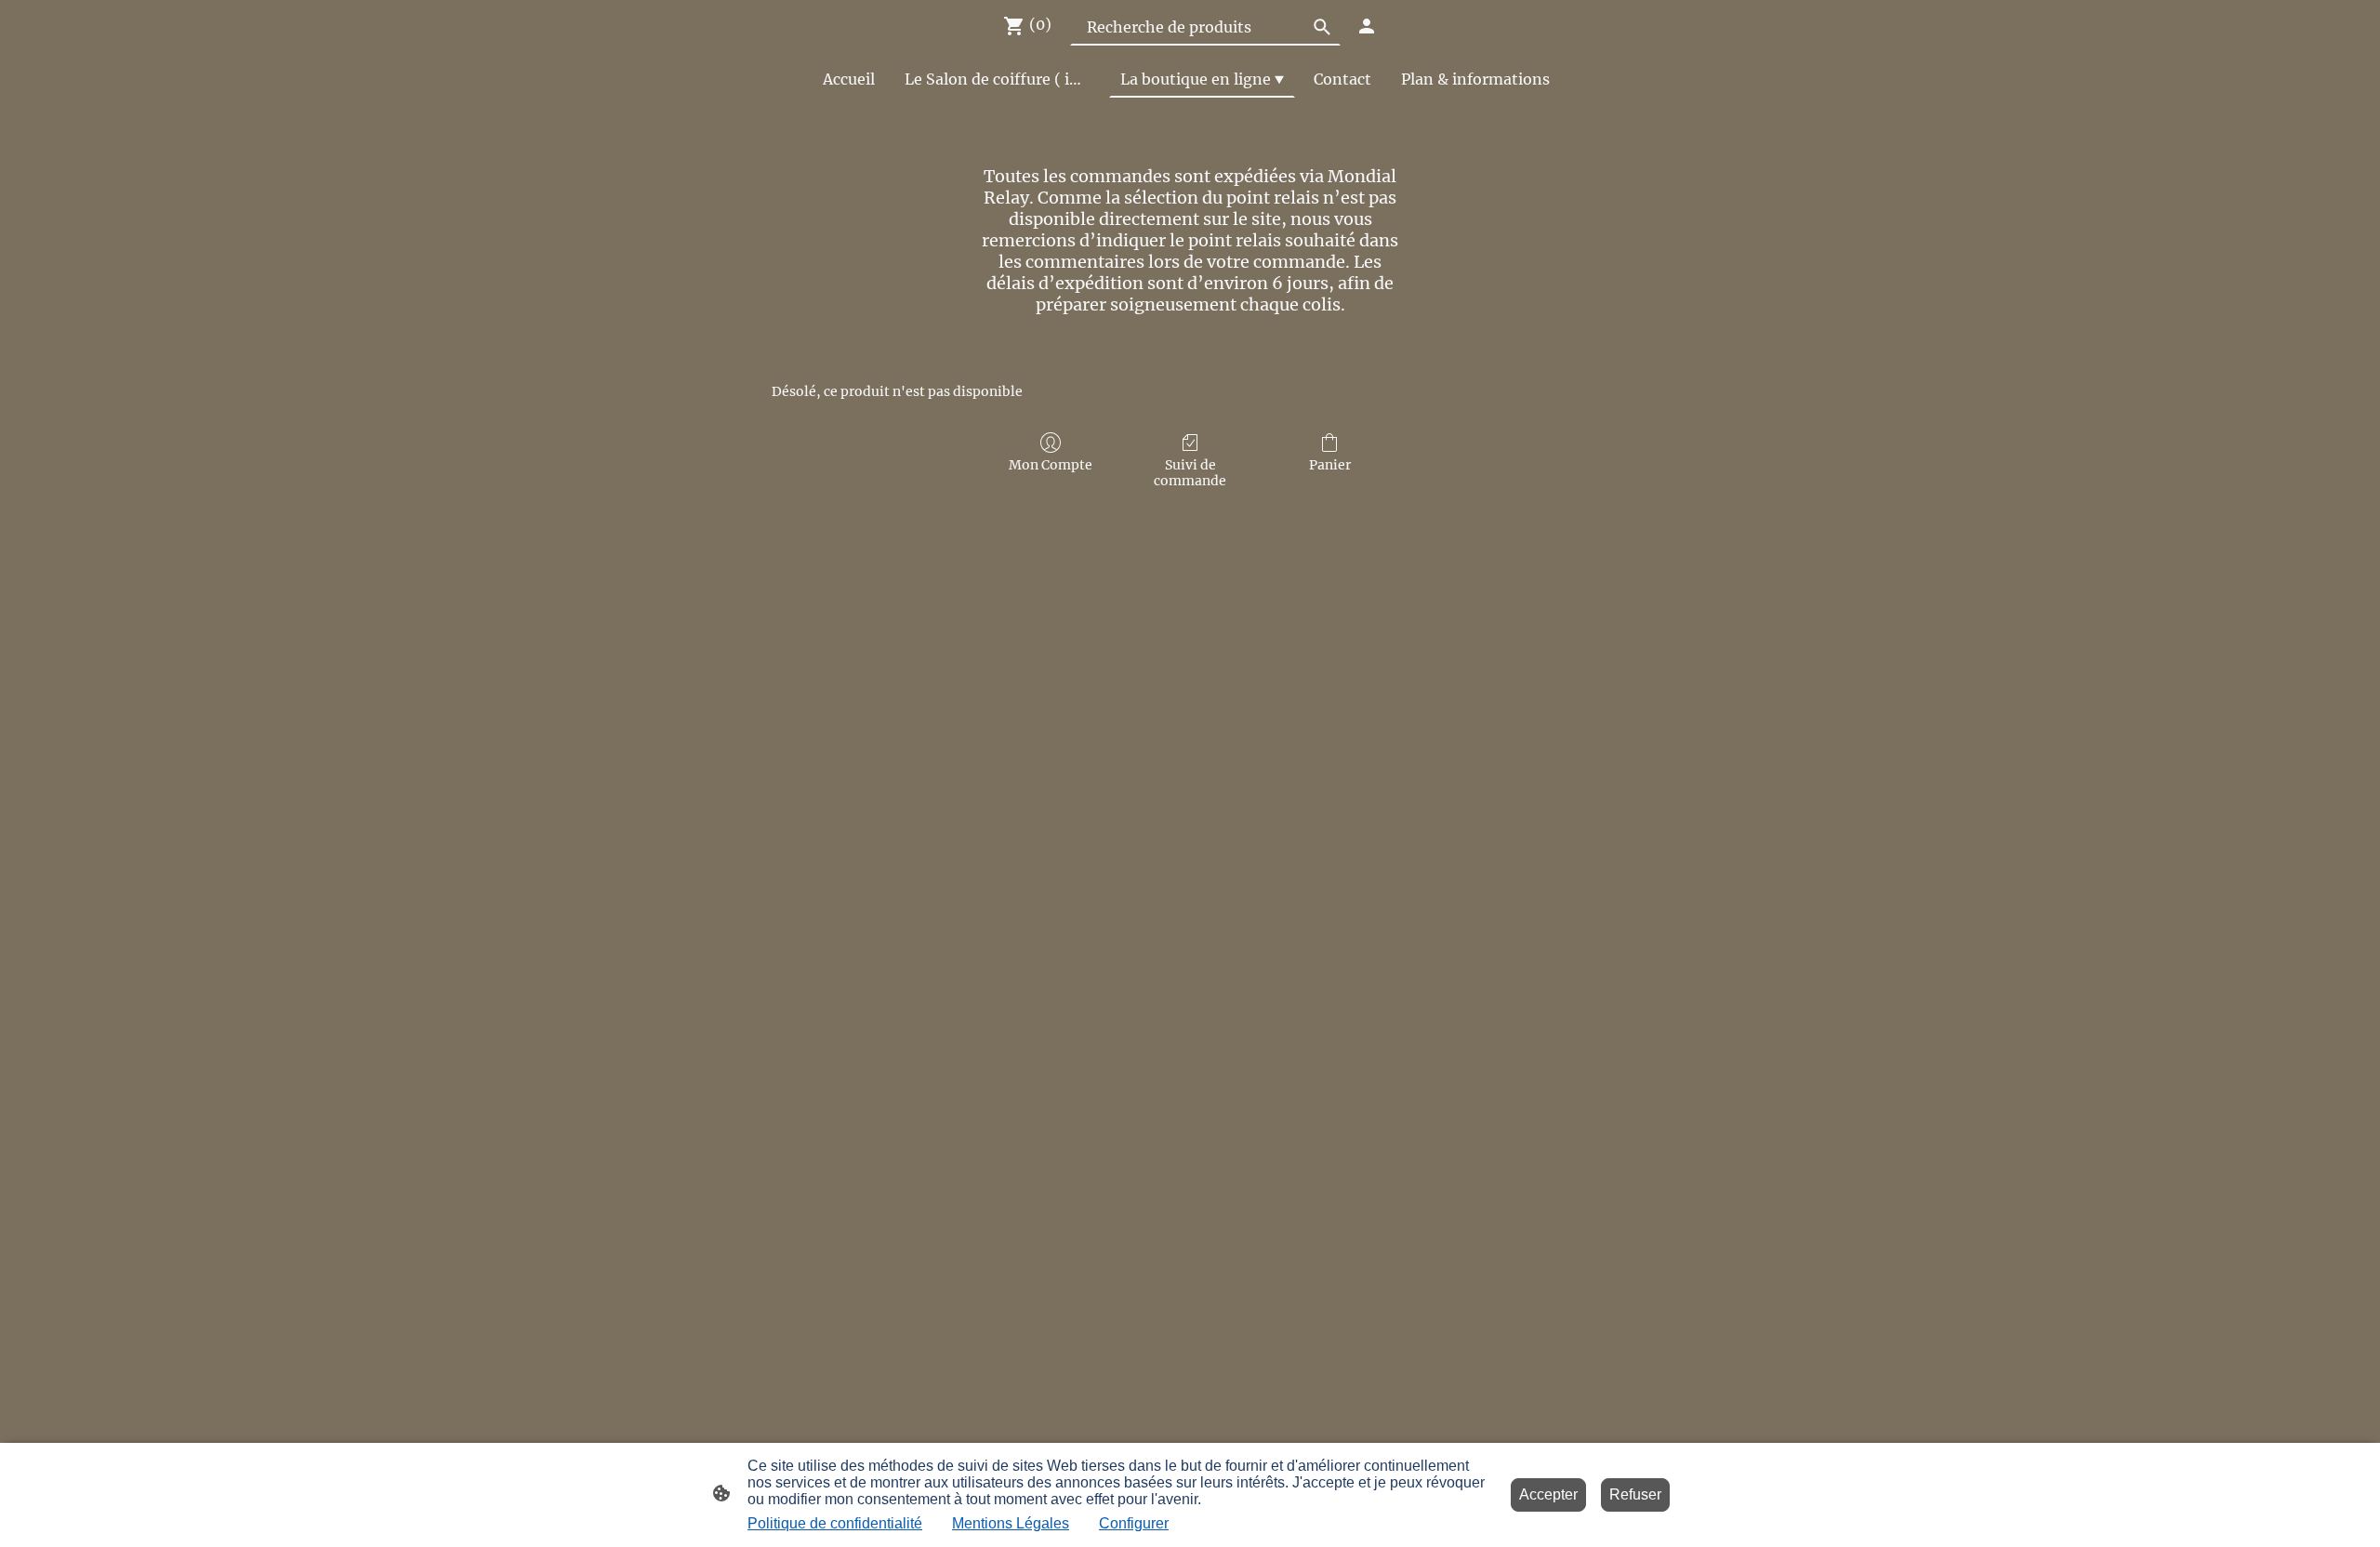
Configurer (1134, 1523)
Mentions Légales (1011, 1523)
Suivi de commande (1190, 473)
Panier (1330, 465)
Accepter (1548, 1494)
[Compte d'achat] (1367, 26)
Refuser (1635, 1494)
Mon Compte (1051, 465)
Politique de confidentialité (835, 1523)
